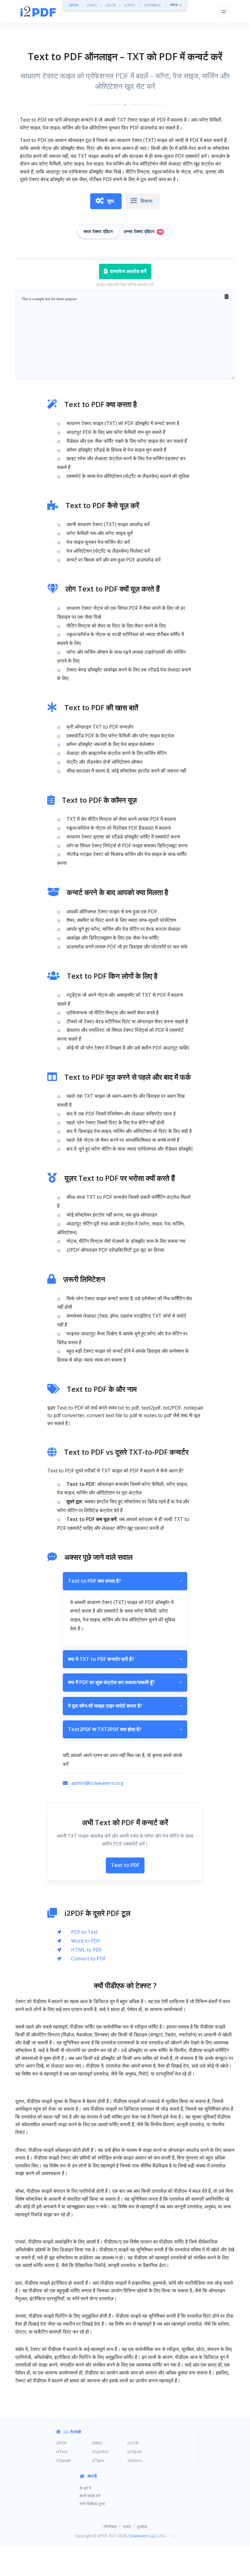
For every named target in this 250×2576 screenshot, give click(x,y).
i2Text (62, 2451)
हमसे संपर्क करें (90, 2496)
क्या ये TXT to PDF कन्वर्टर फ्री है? (125, 1659)
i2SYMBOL (153, 5)
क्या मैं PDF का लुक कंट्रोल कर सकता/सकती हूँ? (125, 1682)
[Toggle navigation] (224, 11)
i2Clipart (135, 2451)
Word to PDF (86, 1941)
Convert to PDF (88, 1959)
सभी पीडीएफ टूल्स (92, 2504)
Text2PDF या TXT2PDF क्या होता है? (125, 1729)
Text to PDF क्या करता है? (125, 1581)
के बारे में (85, 2488)
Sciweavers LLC (142, 2536)
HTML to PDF (86, 1950)
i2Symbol (100, 2451)
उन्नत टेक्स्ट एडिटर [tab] (143, 232)
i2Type (98, 2460)
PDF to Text (84, 1932)
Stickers (135, 2460)
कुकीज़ (142, 2527)
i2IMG (92, 5)
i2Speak (64, 2460)
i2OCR (111, 5)
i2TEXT (130, 5)
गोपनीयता (110, 2527)
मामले (127, 2527)
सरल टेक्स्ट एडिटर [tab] (98, 232)
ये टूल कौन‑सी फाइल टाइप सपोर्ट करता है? (125, 1706)
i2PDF (74, 5)
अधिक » (176, 5)
